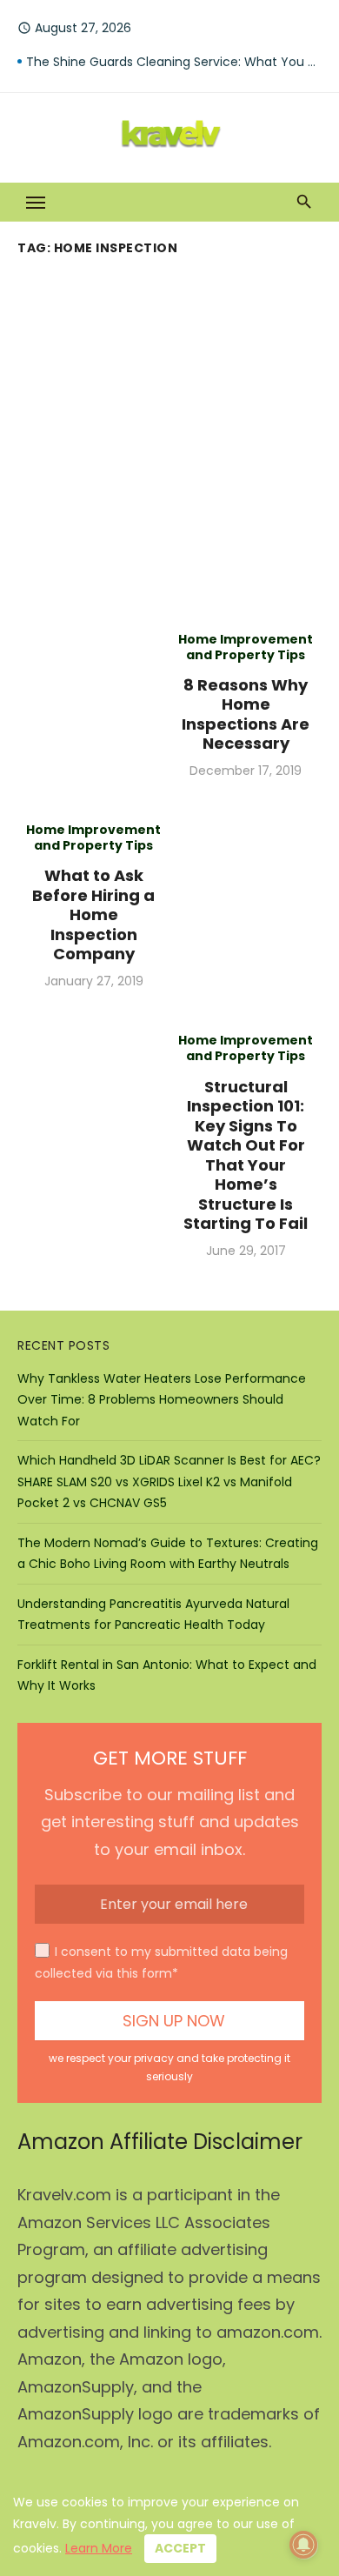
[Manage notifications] (303, 2545)
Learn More (99, 2548)
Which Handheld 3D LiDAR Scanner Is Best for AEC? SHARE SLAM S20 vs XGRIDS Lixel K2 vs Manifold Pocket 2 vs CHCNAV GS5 (169, 1482)
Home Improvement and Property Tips (246, 647)
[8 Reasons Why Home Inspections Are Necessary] (93, 705)
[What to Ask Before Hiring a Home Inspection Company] (246, 905)
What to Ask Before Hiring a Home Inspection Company (93, 914)
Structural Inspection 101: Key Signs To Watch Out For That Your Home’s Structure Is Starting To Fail (246, 1155)
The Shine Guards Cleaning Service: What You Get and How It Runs (174, 62)
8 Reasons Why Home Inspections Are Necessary (246, 714)
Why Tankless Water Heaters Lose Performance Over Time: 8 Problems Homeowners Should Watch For (162, 1400)
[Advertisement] (169, 440)
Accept (180, 2548)
